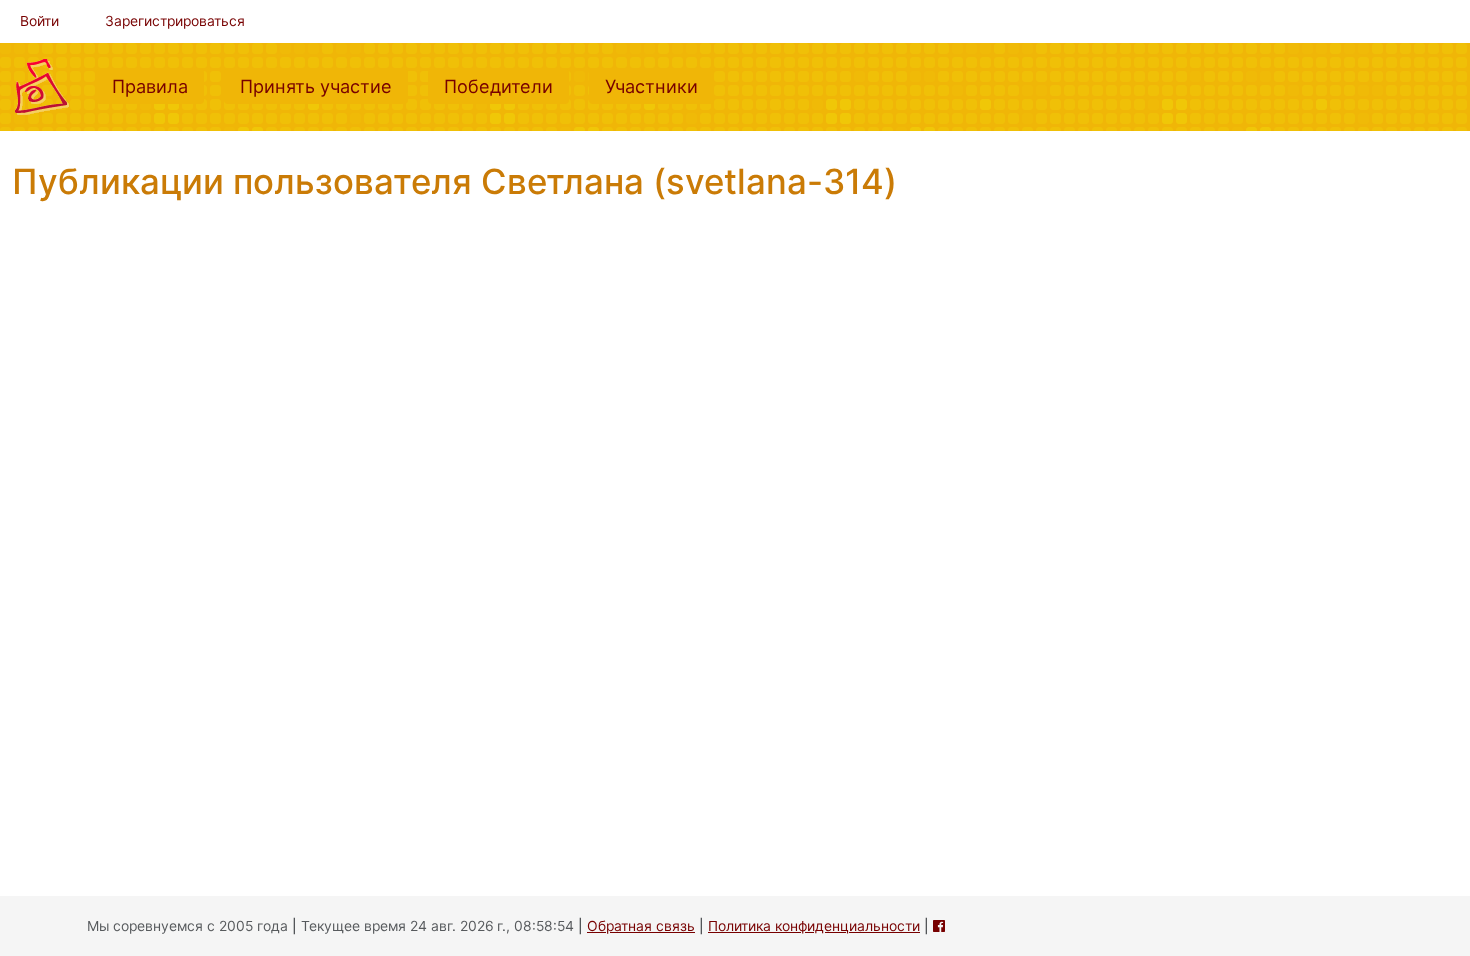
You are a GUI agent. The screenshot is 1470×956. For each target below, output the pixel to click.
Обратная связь (641, 926)
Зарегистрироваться (175, 21)
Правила (158, 85)
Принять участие (324, 85)
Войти (39, 21)
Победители (506, 85)
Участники (659, 85)
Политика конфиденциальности (814, 926)
